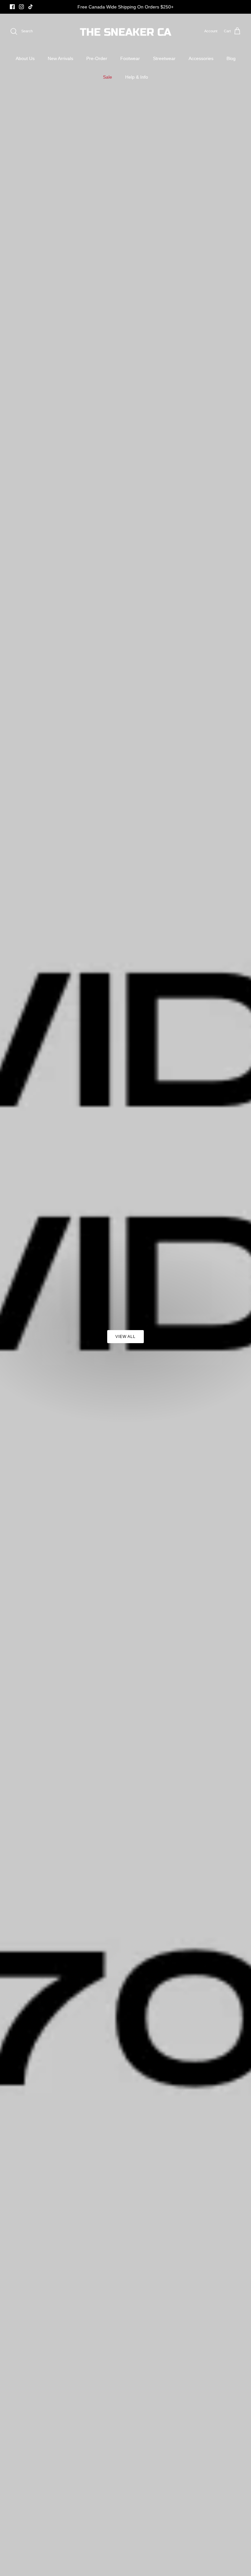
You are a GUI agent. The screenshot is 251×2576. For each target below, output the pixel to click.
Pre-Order (97, 58)
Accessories (201, 58)
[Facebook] (12, 7)
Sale (108, 77)
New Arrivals (60, 58)
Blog (231, 58)
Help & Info (137, 77)
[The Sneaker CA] (126, 31)
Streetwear (164, 58)
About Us (25, 58)
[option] (125, 1295)
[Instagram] (21, 7)
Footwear (130, 58)
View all (125, 1337)
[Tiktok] (31, 7)
